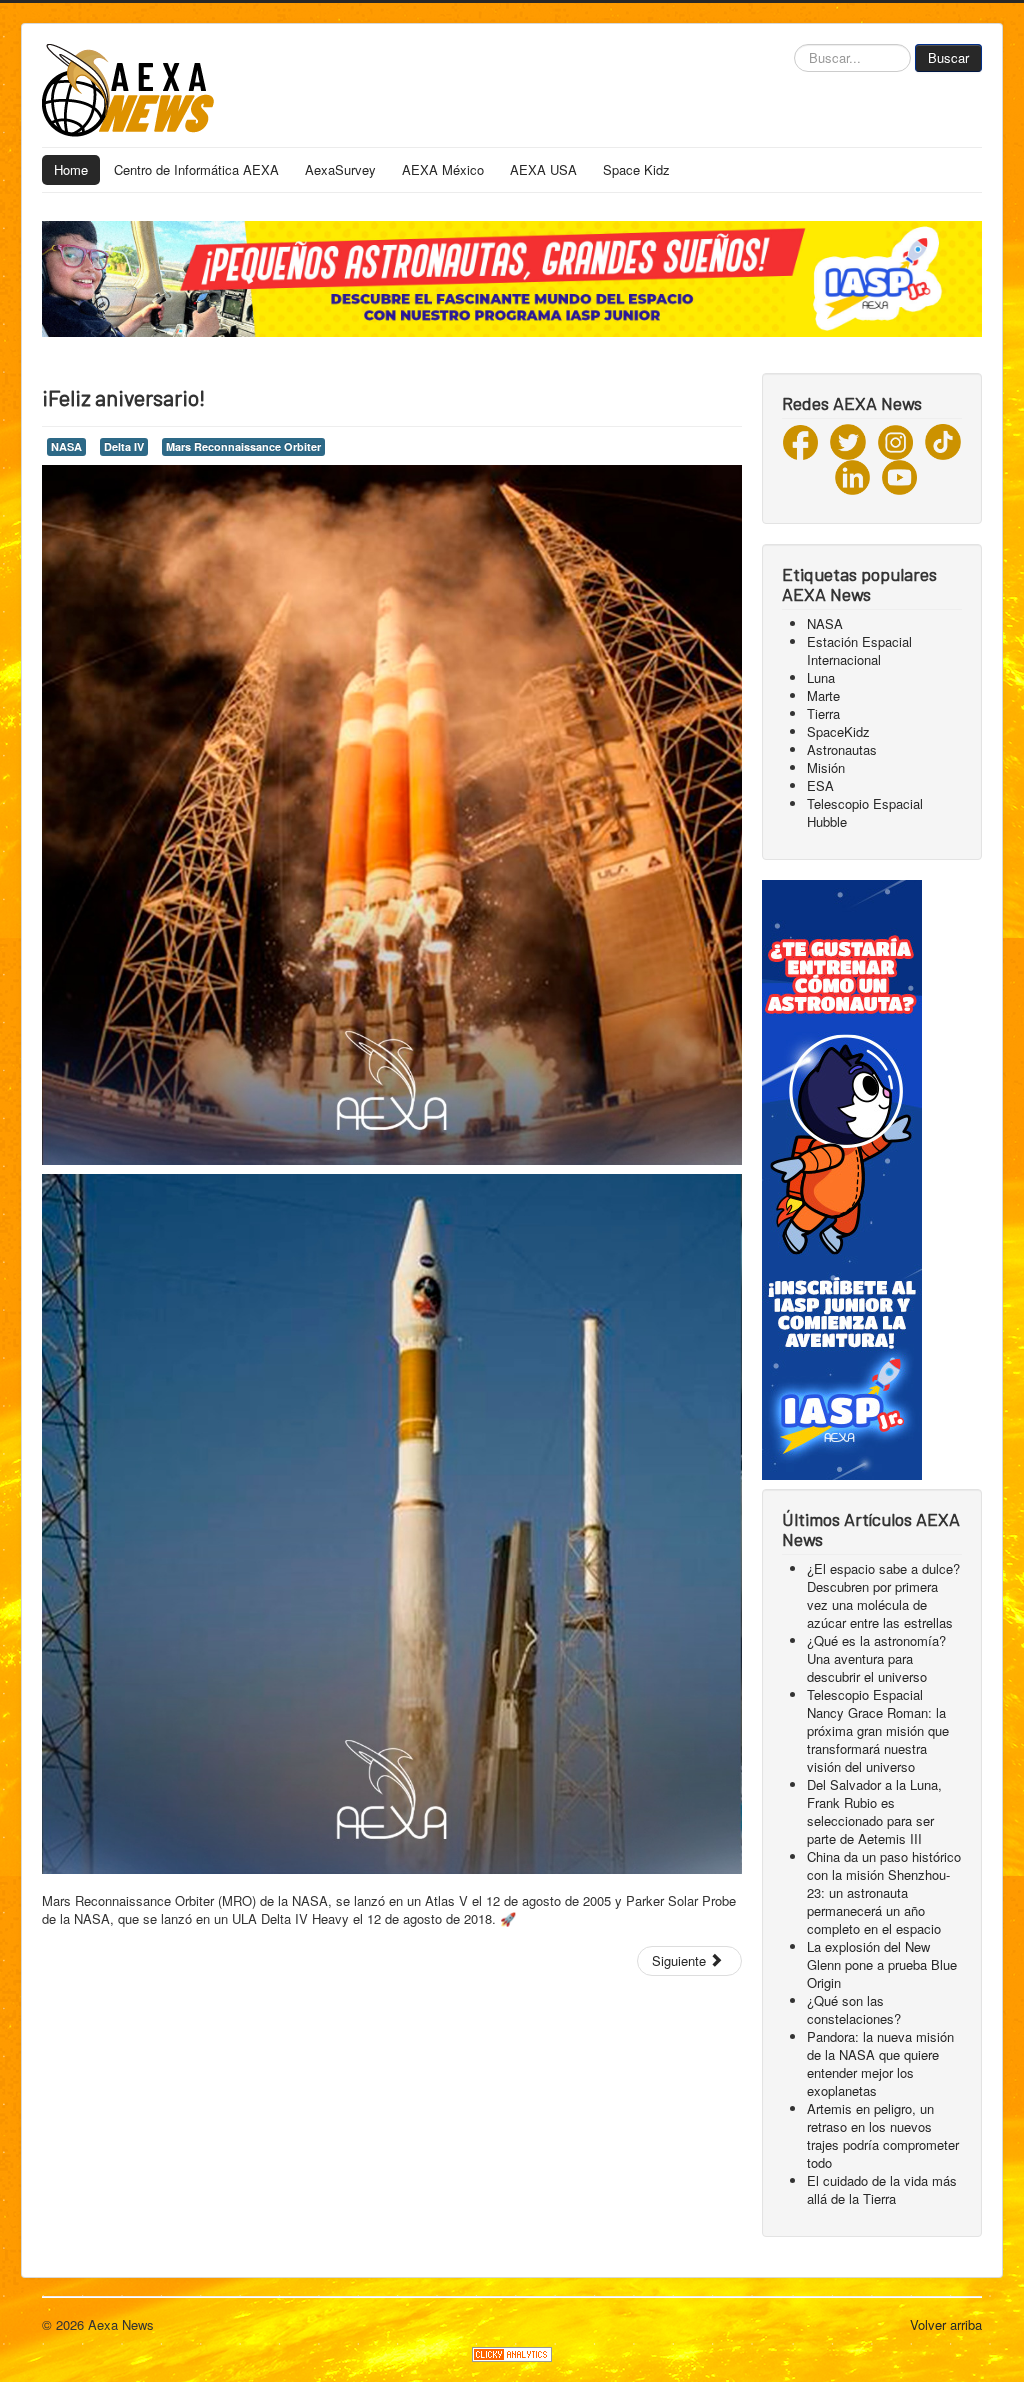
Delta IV (124, 446)
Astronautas (842, 749)
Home (71, 169)
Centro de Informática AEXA (196, 169)
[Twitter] (848, 440)
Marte (823, 695)
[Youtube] (899, 475)
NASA (66, 446)
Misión (826, 767)
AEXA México (443, 169)
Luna (821, 677)
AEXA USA (543, 169)
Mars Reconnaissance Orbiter (243, 446)
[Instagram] (895, 440)
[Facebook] (800, 440)
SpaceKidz (838, 731)
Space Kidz (636, 169)
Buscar (948, 57)
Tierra (823, 713)
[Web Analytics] (512, 2351)
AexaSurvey (340, 169)
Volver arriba (946, 2324)
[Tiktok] (943, 440)
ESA (820, 785)
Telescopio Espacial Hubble (865, 812)
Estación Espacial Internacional (859, 650)
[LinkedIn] (852, 475)
